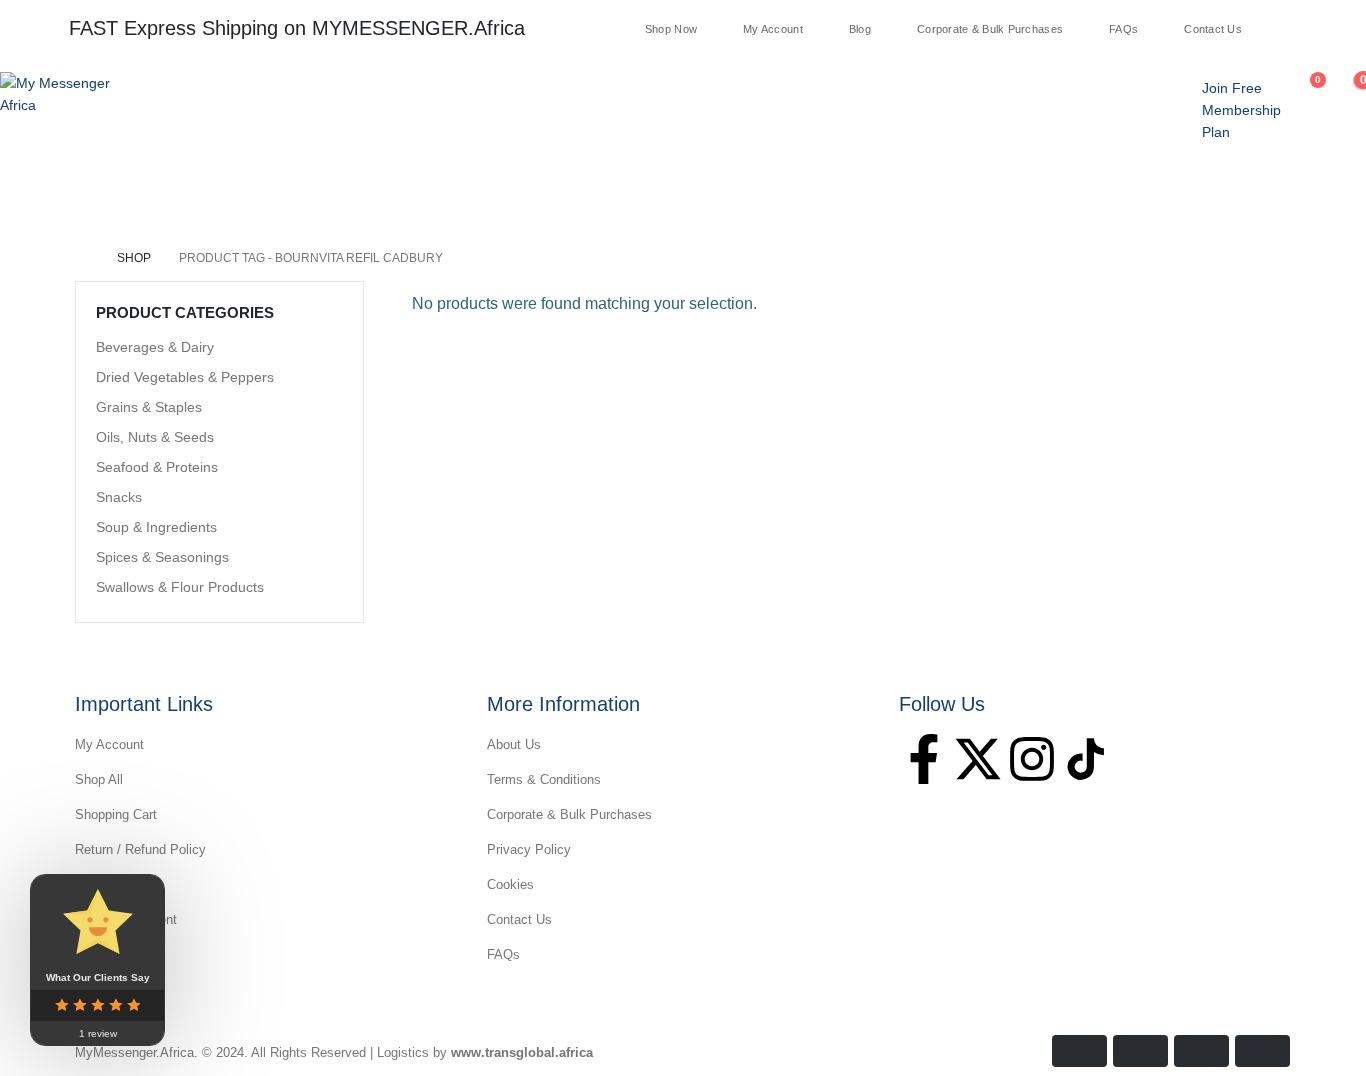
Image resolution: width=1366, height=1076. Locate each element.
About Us (514, 744)
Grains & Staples (149, 407)
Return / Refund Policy (140, 849)
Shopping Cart (116, 814)
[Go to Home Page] (82, 258)
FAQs (1123, 29)
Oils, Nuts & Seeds (155, 437)
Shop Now (671, 29)
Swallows (127, 193)
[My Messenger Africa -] (60, 94)
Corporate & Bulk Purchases (990, 29)
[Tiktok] (1345, 28)
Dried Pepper (673, 193)
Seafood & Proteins (157, 467)
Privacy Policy (529, 849)
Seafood (299, 193)
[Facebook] (1267, 28)
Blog (860, 29)
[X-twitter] (978, 759)
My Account (773, 29)
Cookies (510, 884)
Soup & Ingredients (156, 527)
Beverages (788, 193)
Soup (215, 193)
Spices (389, 193)
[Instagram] (1319, 28)
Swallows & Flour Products (180, 587)
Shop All (99, 779)
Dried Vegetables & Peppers (185, 377)
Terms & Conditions (544, 779)
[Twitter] (1293, 28)
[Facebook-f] (924, 759)
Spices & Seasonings (162, 557)
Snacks (567, 193)
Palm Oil (476, 193)
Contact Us (1213, 29)
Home (38, 193)
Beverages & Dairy (155, 347)
